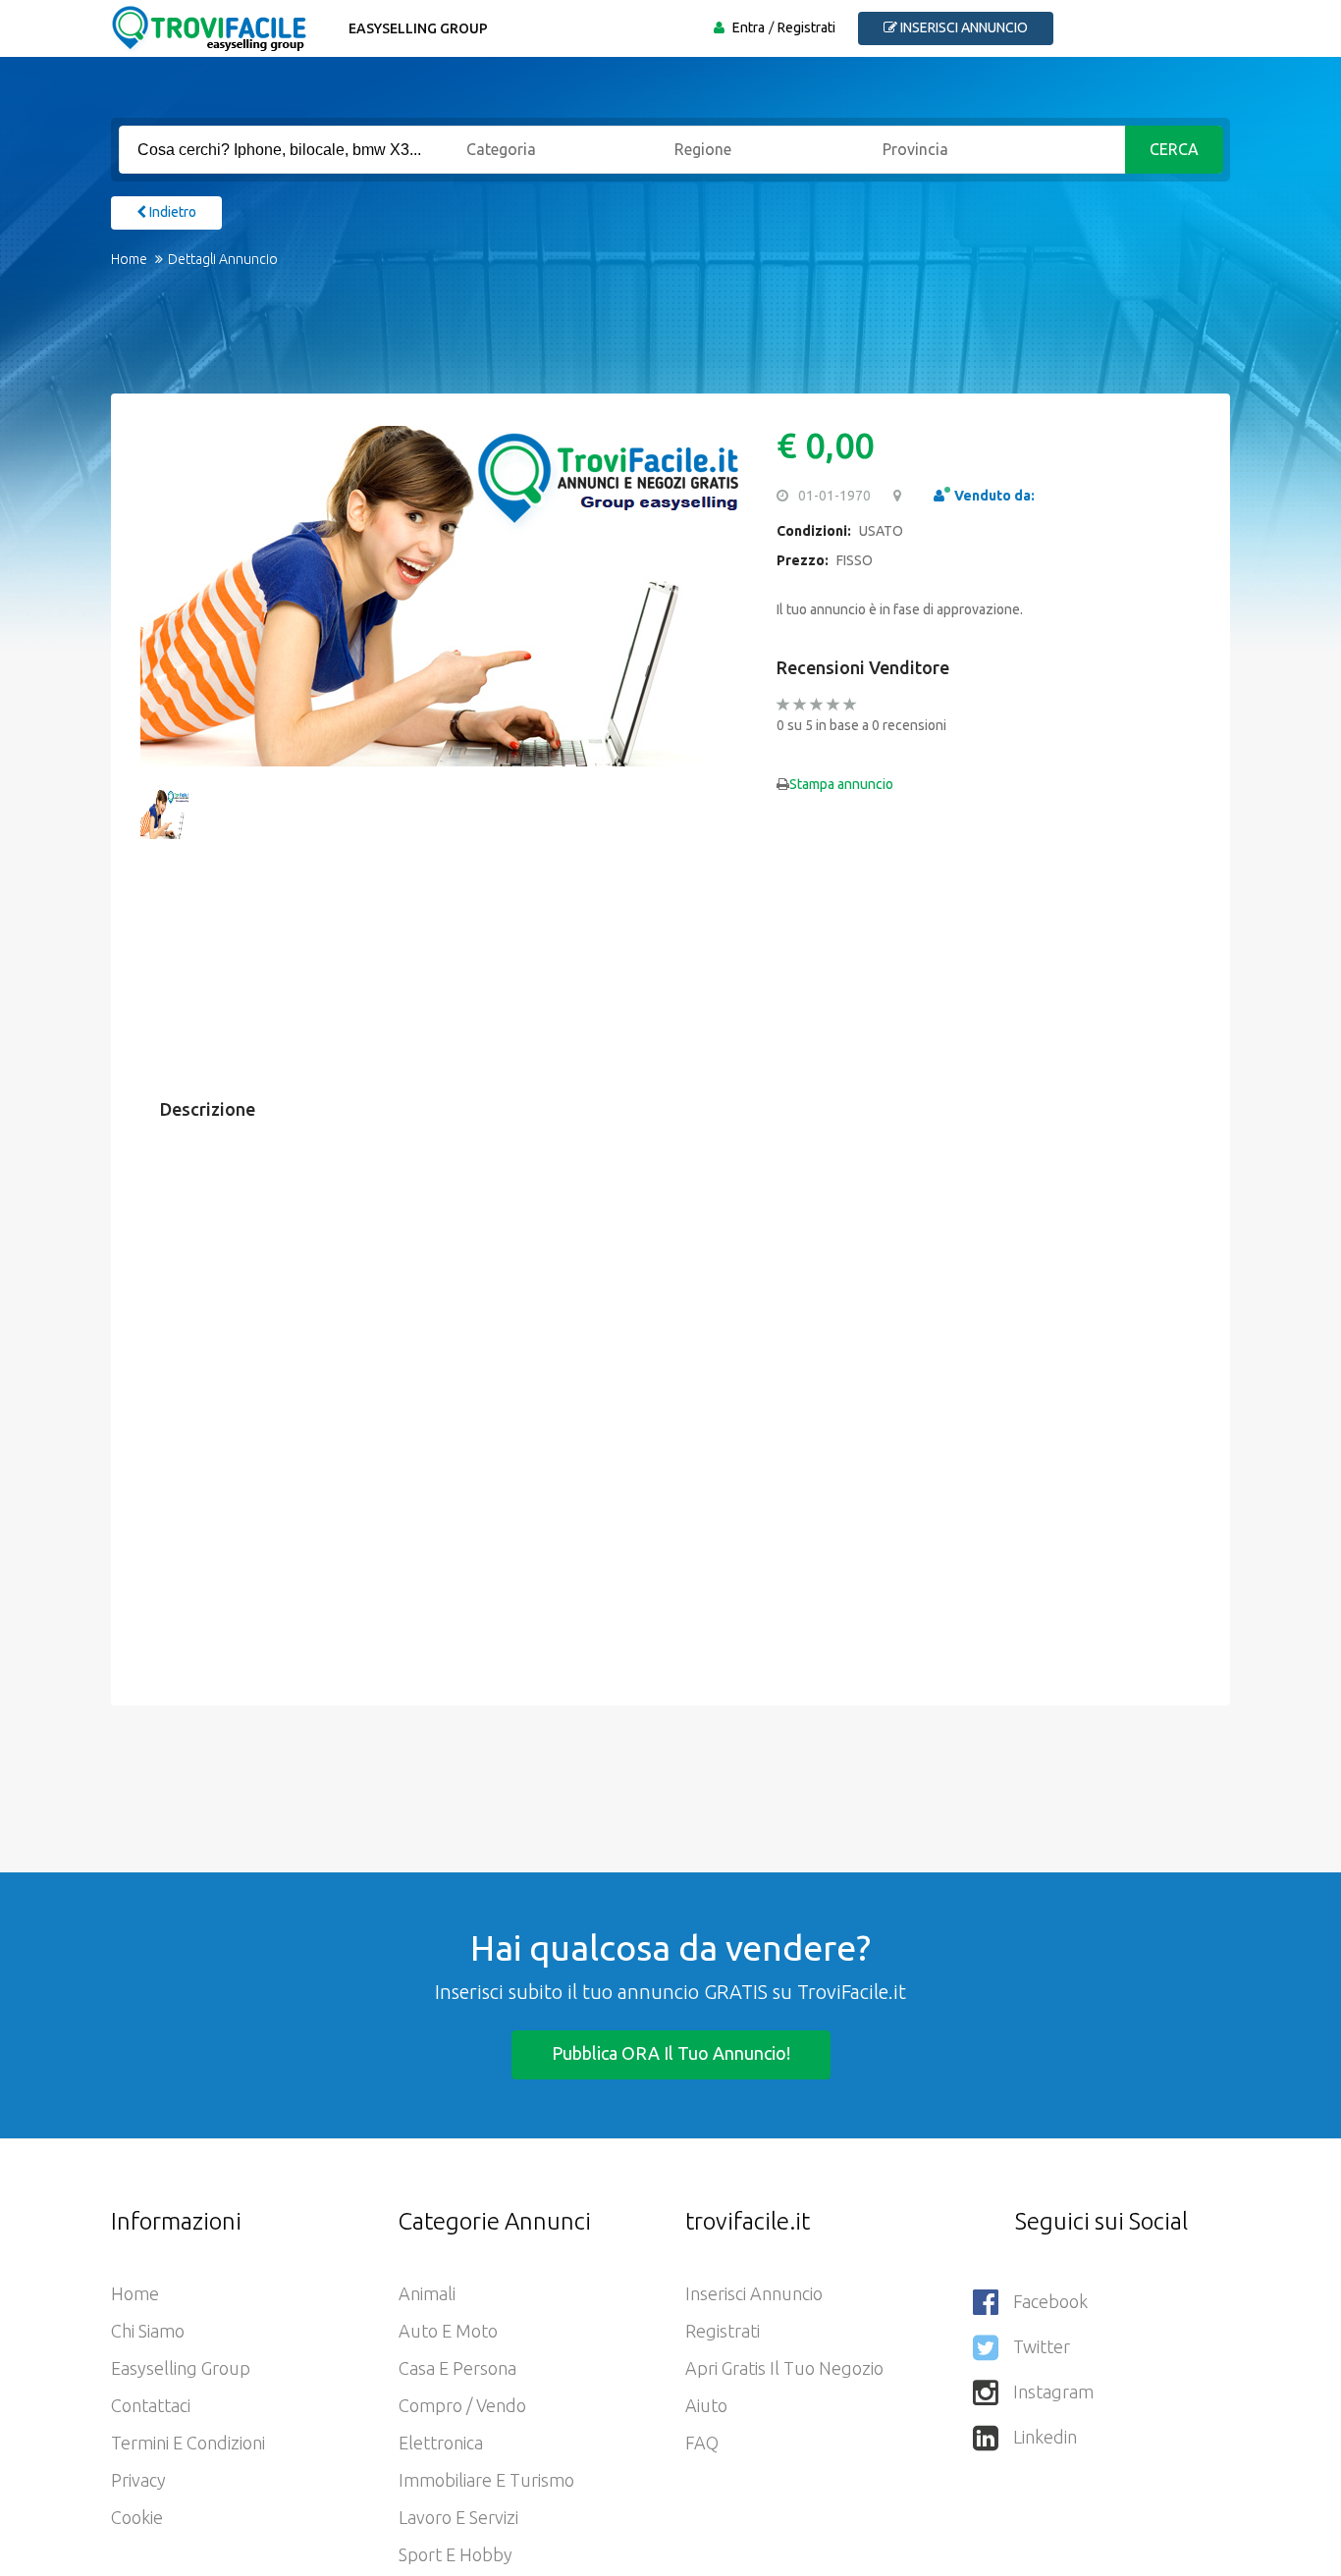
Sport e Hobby (456, 2554)
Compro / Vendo (462, 2405)
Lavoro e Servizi (458, 2517)
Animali (427, 2293)
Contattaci (151, 2405)
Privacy (138, 2480)
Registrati (806, 27)
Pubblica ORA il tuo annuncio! (671, 2053)
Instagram (1053, 2392)
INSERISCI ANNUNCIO (963, 27)
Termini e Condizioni (188, 2443)
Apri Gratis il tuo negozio (784, 2368)
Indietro (171, 212)
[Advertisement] (651, 344)
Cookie (137, 2517)
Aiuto (706, 2405)
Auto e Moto (448, 2331)
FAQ (702, 2443)
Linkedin (1045, 2437)
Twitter (1042, 2346)
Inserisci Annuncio (754, 2293)
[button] (165, 596)
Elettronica (441, 2443)
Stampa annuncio (841, 784)
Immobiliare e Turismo (486, 2480)
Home (129, 259)
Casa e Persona (457, 2368)
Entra (749, 27)
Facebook (1050, 2301)
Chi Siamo (148, 2331)
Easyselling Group (418, 28)
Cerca (1174, 149)
